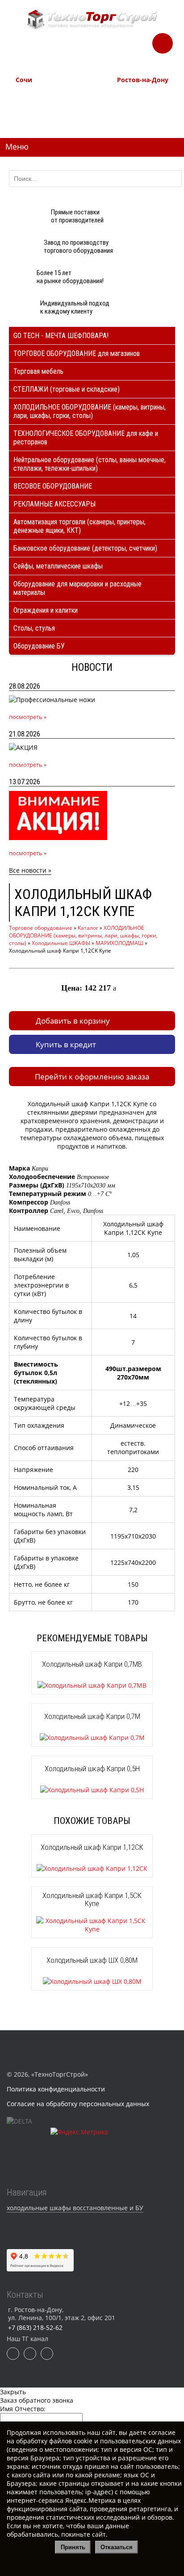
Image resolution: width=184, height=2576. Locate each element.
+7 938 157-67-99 (138, 115)
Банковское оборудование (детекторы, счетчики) (85, 548)
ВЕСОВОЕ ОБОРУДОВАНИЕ (53, 486)
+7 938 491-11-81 (37, 95)
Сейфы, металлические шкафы (58, 566)
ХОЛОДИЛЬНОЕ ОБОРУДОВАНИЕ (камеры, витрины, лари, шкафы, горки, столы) (90, 411)
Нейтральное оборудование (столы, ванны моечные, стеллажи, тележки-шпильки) (90, 464)
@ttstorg (105, 50)
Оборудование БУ (39, 646)
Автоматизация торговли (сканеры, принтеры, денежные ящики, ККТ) (79, 526)
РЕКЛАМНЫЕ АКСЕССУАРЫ (54, 504)
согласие (162, 2432)
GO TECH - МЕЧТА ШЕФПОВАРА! (61, 336)
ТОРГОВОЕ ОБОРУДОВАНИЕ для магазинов (77, 353)
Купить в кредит (66, 1044)
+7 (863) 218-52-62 (140, 95)
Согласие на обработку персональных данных (78, 2104)
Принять (73, 2547)
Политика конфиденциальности (56, 2089)
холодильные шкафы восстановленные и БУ (75, 2208)
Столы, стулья (34, 628)
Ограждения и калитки (46, 610)
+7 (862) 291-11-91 (38, 105)
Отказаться (117, 2547)
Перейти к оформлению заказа (92, 1077)
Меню (17, 146)
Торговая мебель (38, 371)
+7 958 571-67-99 (138, 105)
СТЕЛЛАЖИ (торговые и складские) (67, 389)
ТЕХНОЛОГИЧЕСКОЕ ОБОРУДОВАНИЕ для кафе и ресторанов (86, 438)
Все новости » (30, 870)
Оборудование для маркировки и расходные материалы (77, 588)
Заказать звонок (163, 41)
